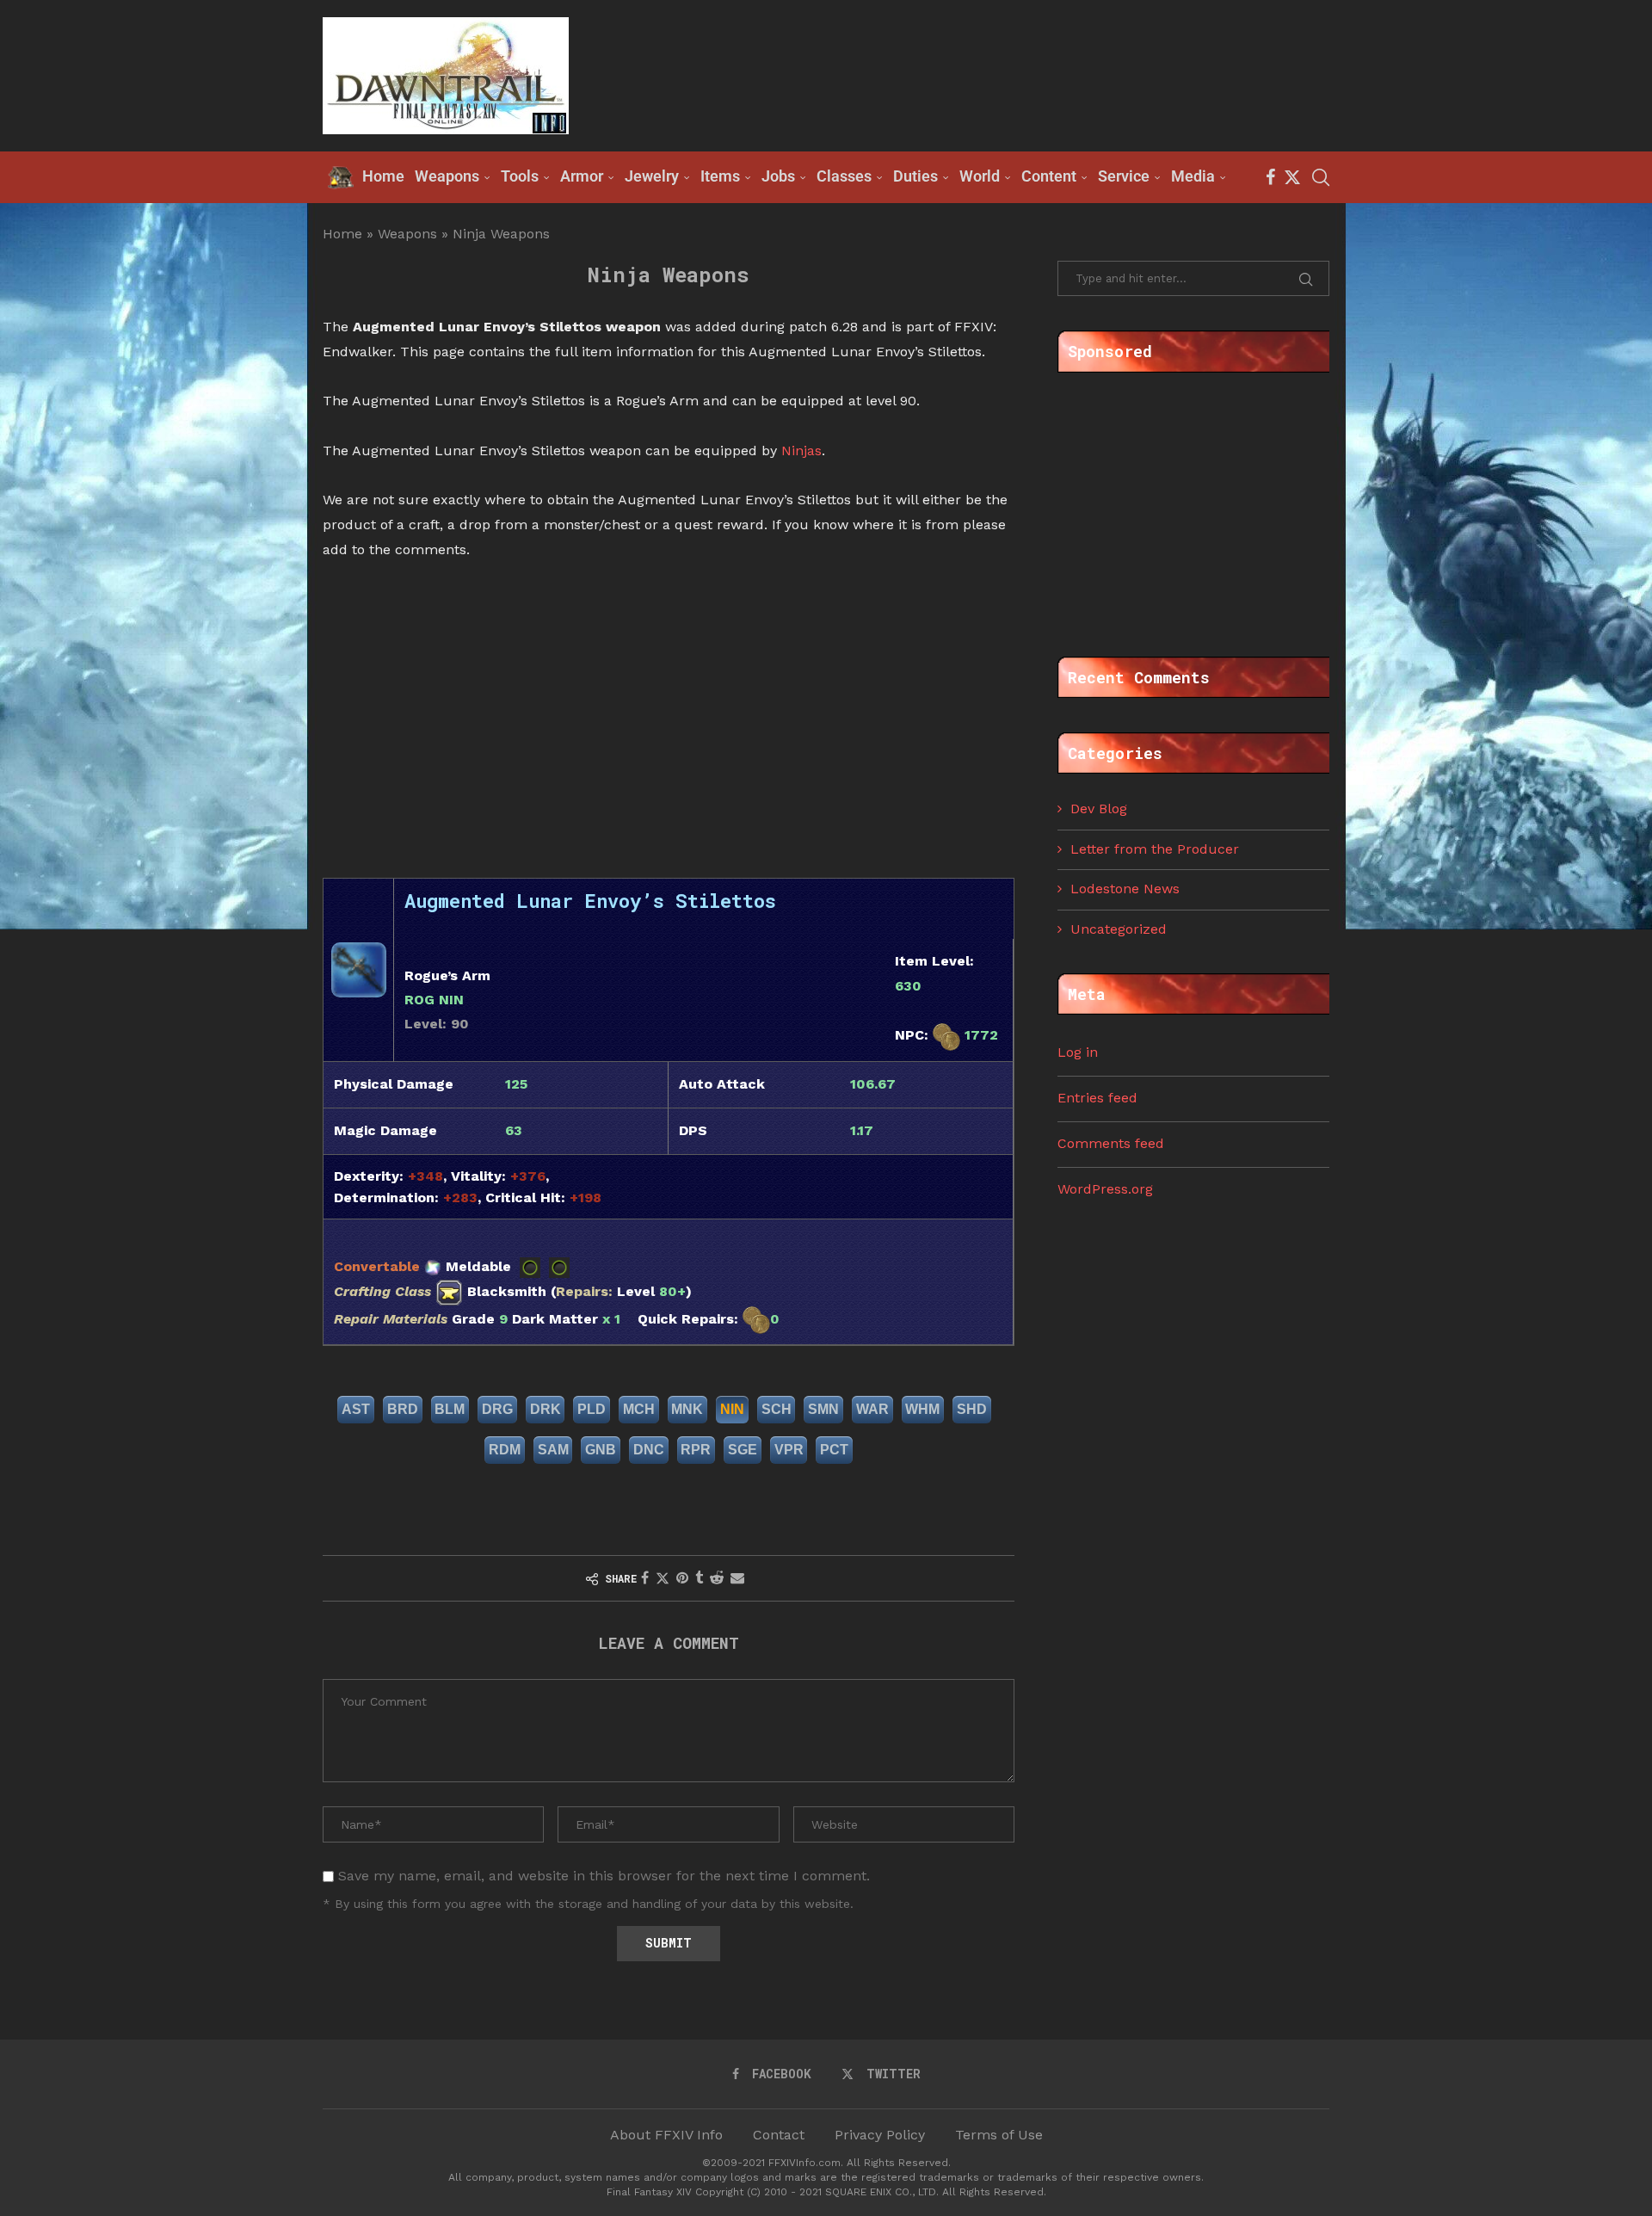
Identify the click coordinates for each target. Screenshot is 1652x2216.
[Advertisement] (1016, 74)
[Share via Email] (737, 1578)
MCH (639, 1409)
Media (1193, 176)
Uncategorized (1119, 929)
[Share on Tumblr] (699, 1578)
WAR (872, 1409)
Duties (915, 176)
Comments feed (1111, 1143)
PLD (592, 1409)
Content (1049, 176)
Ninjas (801, 451)
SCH (777, 1409)
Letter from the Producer (1155, 849)
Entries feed (1097, 1098)
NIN (732, 1409)
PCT (834, 1450)
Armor (582, 176)
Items (720, 176)
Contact (779, 2135)
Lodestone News (1125, 889)
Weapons (447, 176)
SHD (972, 1409)
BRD (403, 1409)
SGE (743, 1450)
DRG (497, 1409)
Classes (844, 176)
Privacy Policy (880, 2135)
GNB (601, 1450)
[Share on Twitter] (663, 1578)
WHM (922, 1409)
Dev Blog (1099, 809)
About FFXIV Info (666, 2135)
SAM (553, 1450)
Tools (520, 176)
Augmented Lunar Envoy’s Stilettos (590, 901)
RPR (696, 1450)
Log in (1078, 1052)
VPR (789, 1450)
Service (1124, 176)
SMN (823, 1409)
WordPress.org (1105, 1189)
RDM (505, 1450)
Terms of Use (999, 2135)
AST (356, 1409)
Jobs (778, 176)
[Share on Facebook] (645, 1578)
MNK (687, 1409)
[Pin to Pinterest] (682, 1578)
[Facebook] (1270, 177)
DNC (649, 1450)
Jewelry (652, 176)
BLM (450, 1409)
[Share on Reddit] (717, 1578)
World (980, 176)
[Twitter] (1292, 177)
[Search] (1321, 177)
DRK (546, 1409)
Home (342, 234)
